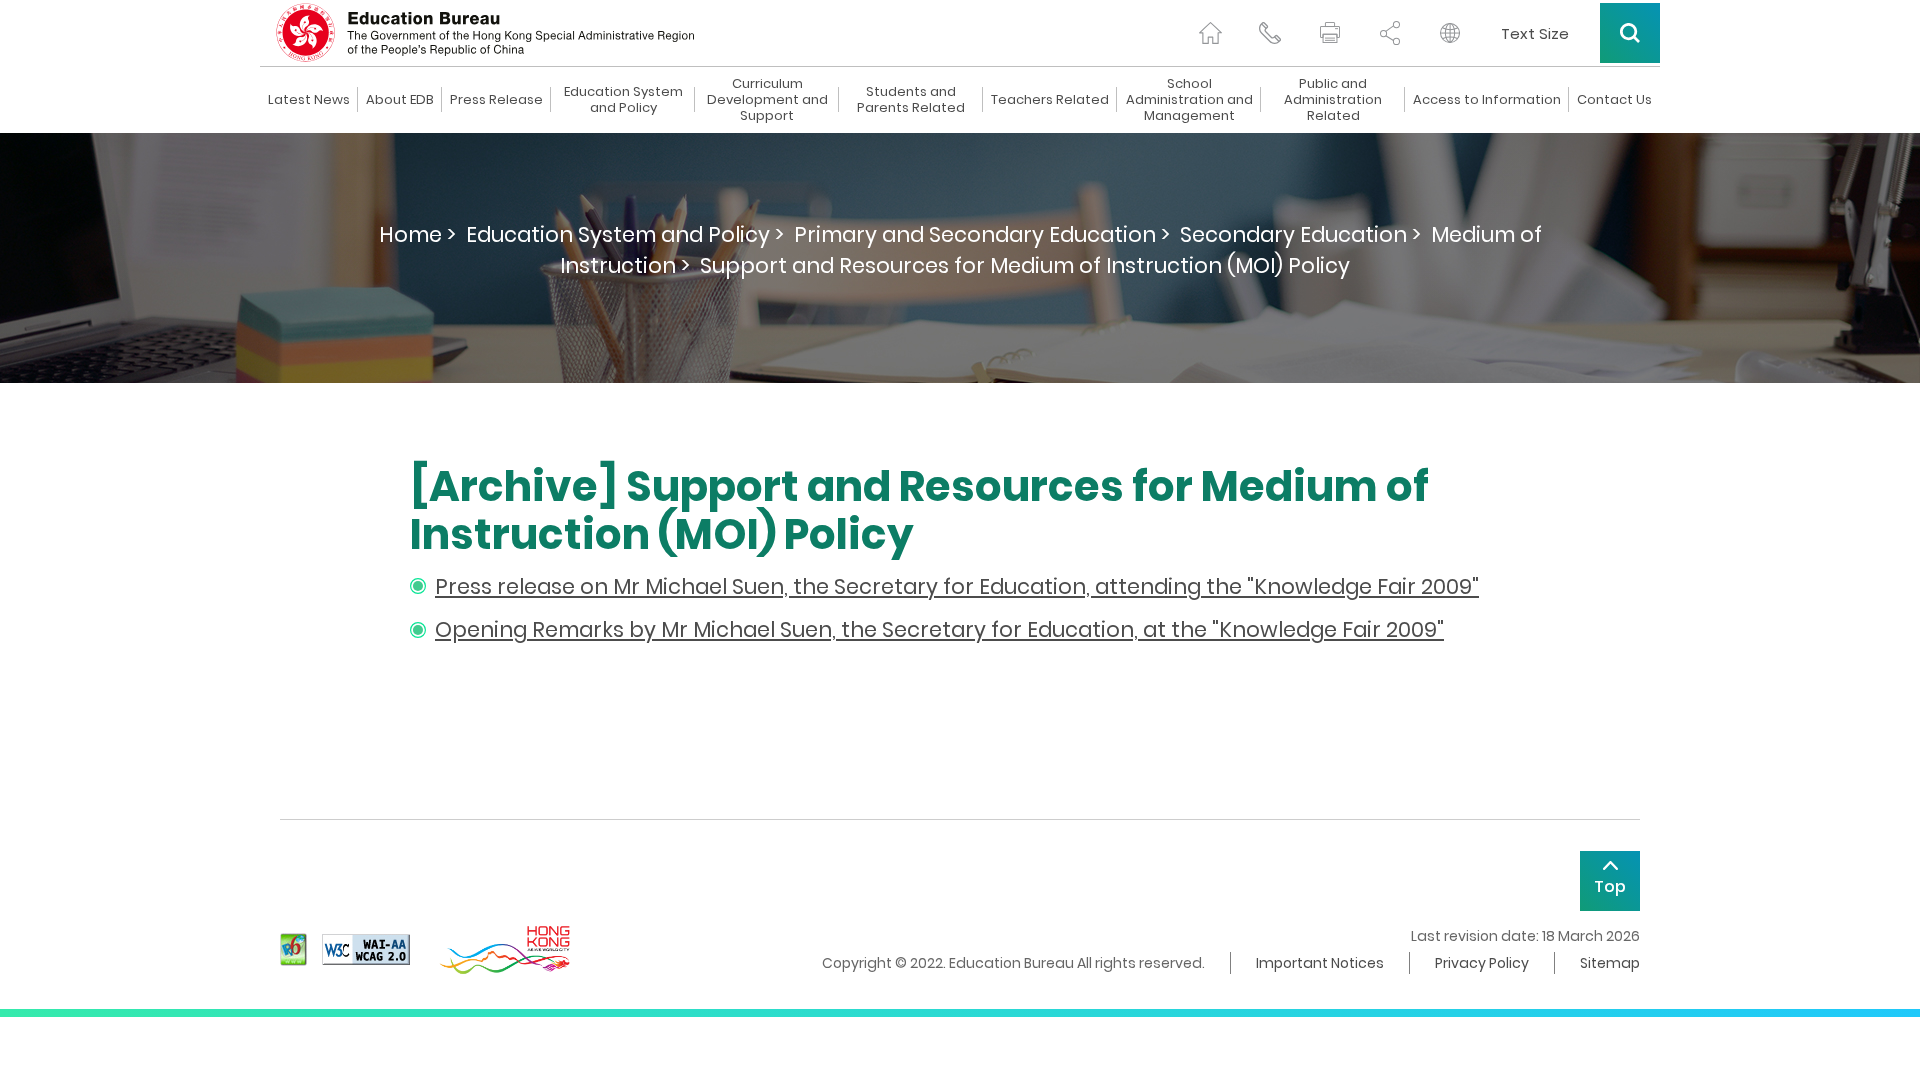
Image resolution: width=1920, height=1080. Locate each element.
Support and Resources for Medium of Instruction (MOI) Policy (1025, 265)
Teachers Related (1050, 100)
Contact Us (1614, 100)
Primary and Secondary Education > (982, 234)
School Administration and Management (1189, 100)
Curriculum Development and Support (767, 100)
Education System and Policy (623, 100)
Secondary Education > (1300, 234)
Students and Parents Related (911, 100)
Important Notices (1320, 963)
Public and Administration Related (1333, 100)
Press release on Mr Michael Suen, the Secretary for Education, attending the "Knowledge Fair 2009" (957, 586)
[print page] (1330, 33)
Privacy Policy (1482, 963)
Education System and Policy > (625, 234)
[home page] (1210, 33)
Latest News (309, 100)
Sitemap (1610, 963)
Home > (417, 234)
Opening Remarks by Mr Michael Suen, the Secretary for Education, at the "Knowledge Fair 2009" (939, 629)
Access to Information (1487, 100)
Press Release (496, 100)
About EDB (400, 100)
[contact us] (1270, 33)
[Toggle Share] (1390, 33)
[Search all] (1630, 33)
